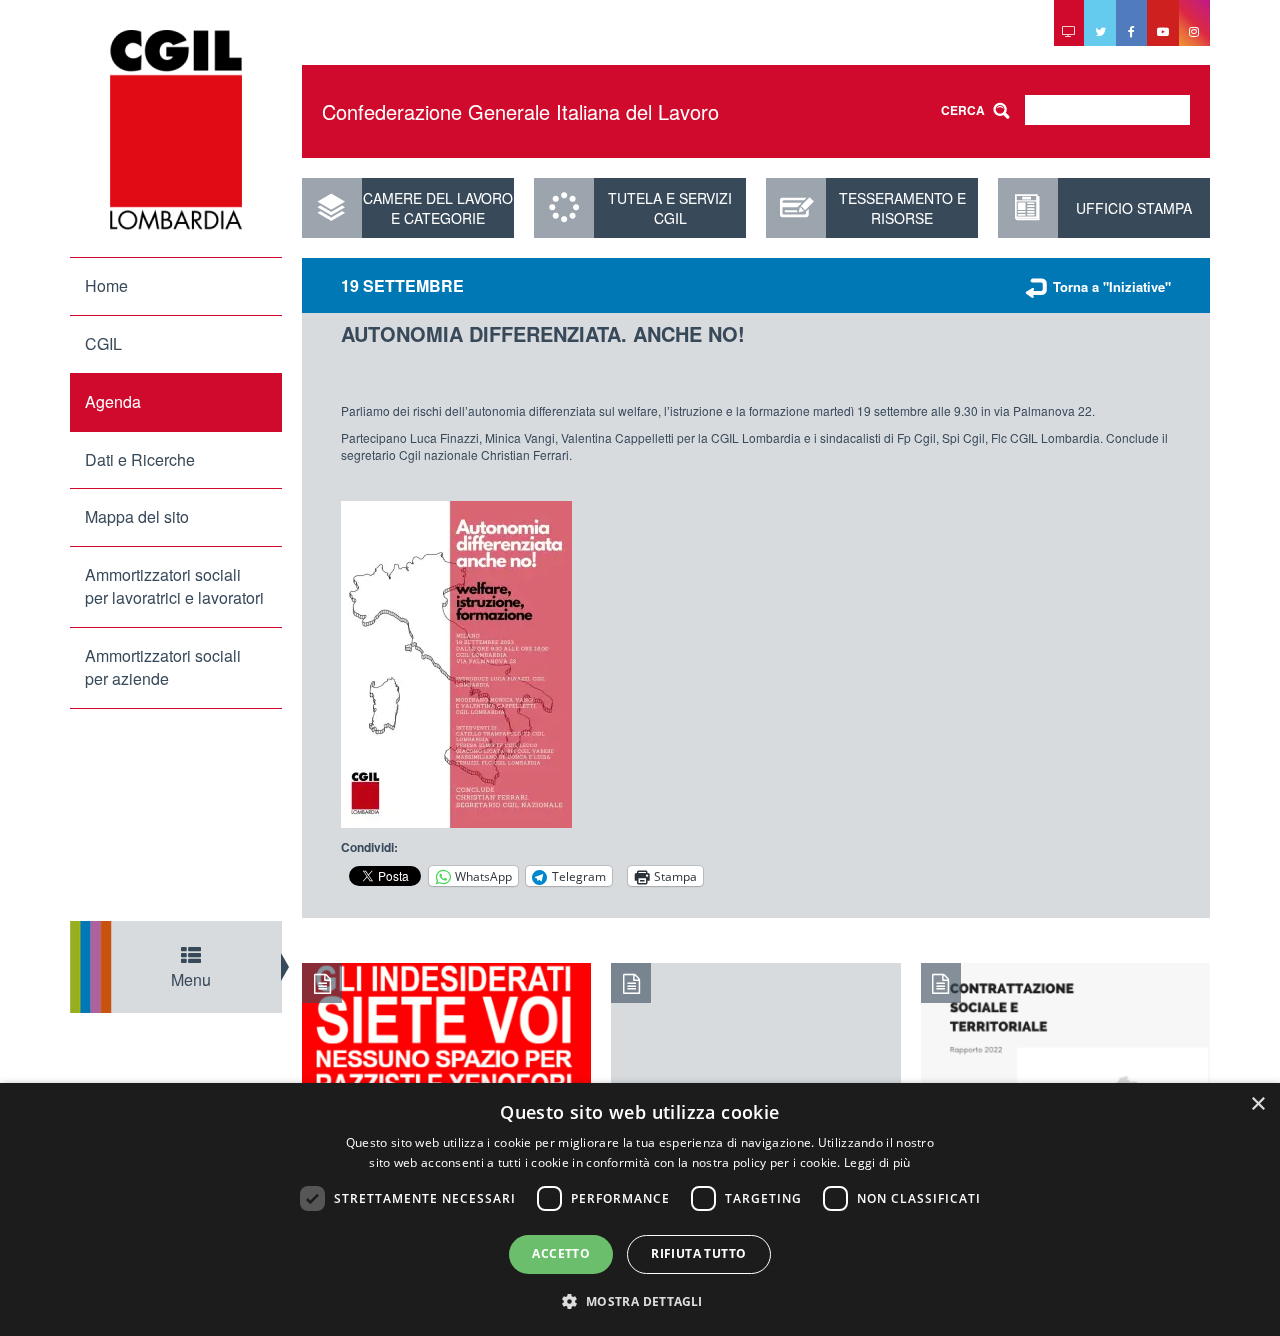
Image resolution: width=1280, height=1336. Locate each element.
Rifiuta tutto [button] (698, 1253)
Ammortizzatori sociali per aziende (163, 667)
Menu (191, 979)
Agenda (113, 401)
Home (106, 285)
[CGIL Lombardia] (176, 130)
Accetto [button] (561, 1253)
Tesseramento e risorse (902, 208)
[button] (639, 1300)
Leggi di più (877, 1162)
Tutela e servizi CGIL (670, 208)
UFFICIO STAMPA (1134, 208)
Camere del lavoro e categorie (438, 208)
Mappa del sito (137, 516)
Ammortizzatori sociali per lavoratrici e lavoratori (174, 586)
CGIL (103, 343)
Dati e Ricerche (140, 459)
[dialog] (640, 1209)
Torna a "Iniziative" (1112, 286)
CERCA (963, 110)
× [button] (1257, 1104)
